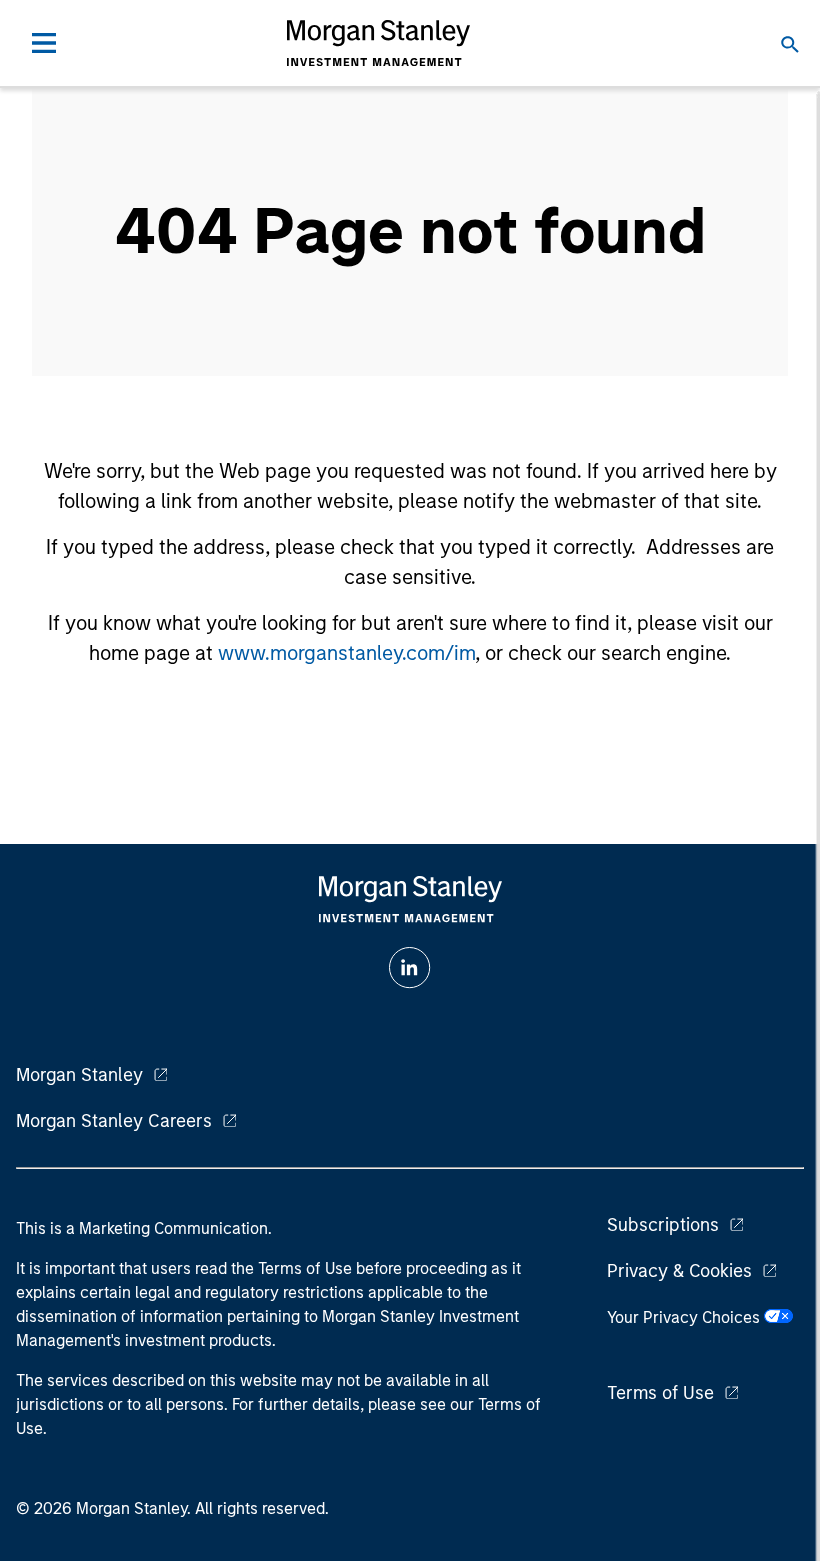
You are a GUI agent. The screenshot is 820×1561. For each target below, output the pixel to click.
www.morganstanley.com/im (346, 653)
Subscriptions (663, 1225)
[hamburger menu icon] (44, 43)
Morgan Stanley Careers (114, 1121)
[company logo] (378, 43)
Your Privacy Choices (685, 1317)
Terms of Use (660, 1393)
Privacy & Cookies (679, 1271)
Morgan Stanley (79, 1075)
